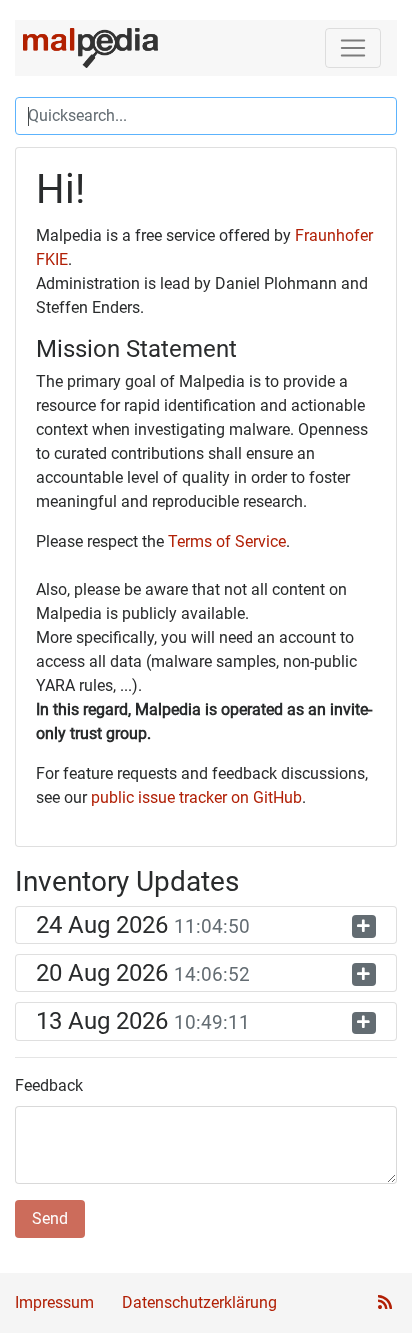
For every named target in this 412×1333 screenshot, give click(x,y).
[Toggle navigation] (353, 48)
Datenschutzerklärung (199, 1302)
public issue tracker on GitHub (196, 797)
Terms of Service (227, 541)
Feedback (49, 1085)
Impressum (54, 1302)
